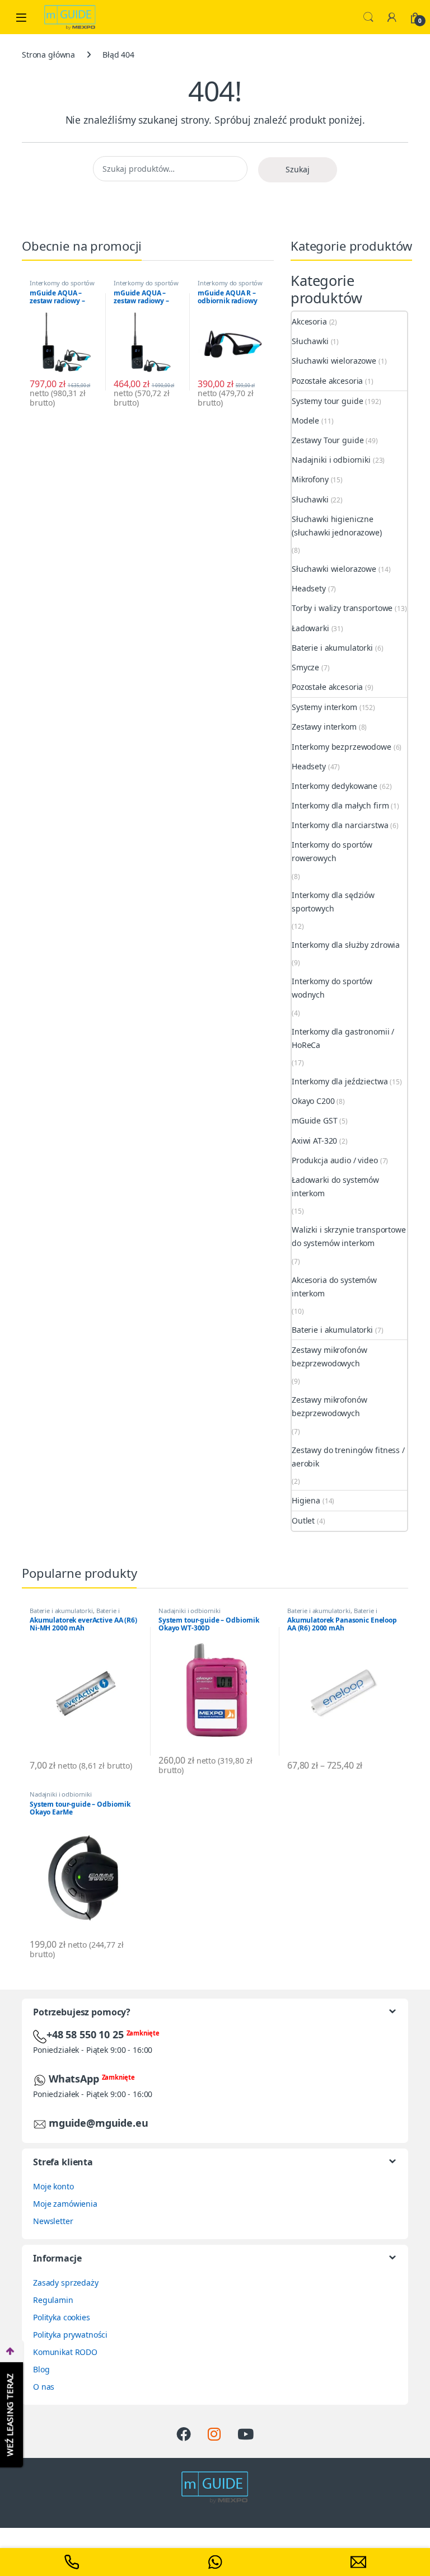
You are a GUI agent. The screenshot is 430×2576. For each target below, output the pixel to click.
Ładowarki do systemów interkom (335, 1186)
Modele (305, 420)
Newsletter (53, 2221)
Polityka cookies (62, 2317)
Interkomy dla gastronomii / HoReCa (343, 1038)
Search (368, 17)
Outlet (303, 1520)
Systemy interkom (324, 707)
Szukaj (298, 169)
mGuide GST (315, 1120)
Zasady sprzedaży (66, 2283)
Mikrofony (310, 479)
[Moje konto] (392, 17)
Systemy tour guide (327, 401)
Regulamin (53, 2300)
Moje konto (53, 2186)
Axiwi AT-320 (314, 1141)
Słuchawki (310, 341)
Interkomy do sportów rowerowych (332, 851)
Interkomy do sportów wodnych (62, 286)
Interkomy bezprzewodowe (342, 747)
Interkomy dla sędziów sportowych (333, 902)
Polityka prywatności (70, 2335)
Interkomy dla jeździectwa (340, 1081)
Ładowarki (310, 628)
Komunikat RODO (65, 2352)
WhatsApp (75, 2079)
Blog (41, 2369)
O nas (44, 2387)
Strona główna (48, 55)
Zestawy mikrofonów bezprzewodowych (329, 1357)
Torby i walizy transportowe (342, 608)
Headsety (309, 588)
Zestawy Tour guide (328, 440)
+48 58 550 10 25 (87, 2034)
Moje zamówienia (65, 2204)
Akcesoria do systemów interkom (334, 1287)
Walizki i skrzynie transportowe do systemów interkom (349, 1236)
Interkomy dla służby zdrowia (346, 945)
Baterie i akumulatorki (332, 648)
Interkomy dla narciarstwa (340, 825)
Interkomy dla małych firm (340, 805)
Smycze (305, 667)
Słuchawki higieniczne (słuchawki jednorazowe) (337, 526)
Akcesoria (309, 321)
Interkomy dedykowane (335, 786)
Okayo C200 (313, 1101)
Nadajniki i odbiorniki (331, 460)
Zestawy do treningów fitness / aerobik (348, 1457)
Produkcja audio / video (335, 1160)
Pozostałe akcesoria (327, 381)
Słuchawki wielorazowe (334, 361)
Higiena (306, 1500)
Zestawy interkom (324, 727)
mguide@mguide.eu (99, 2123)
